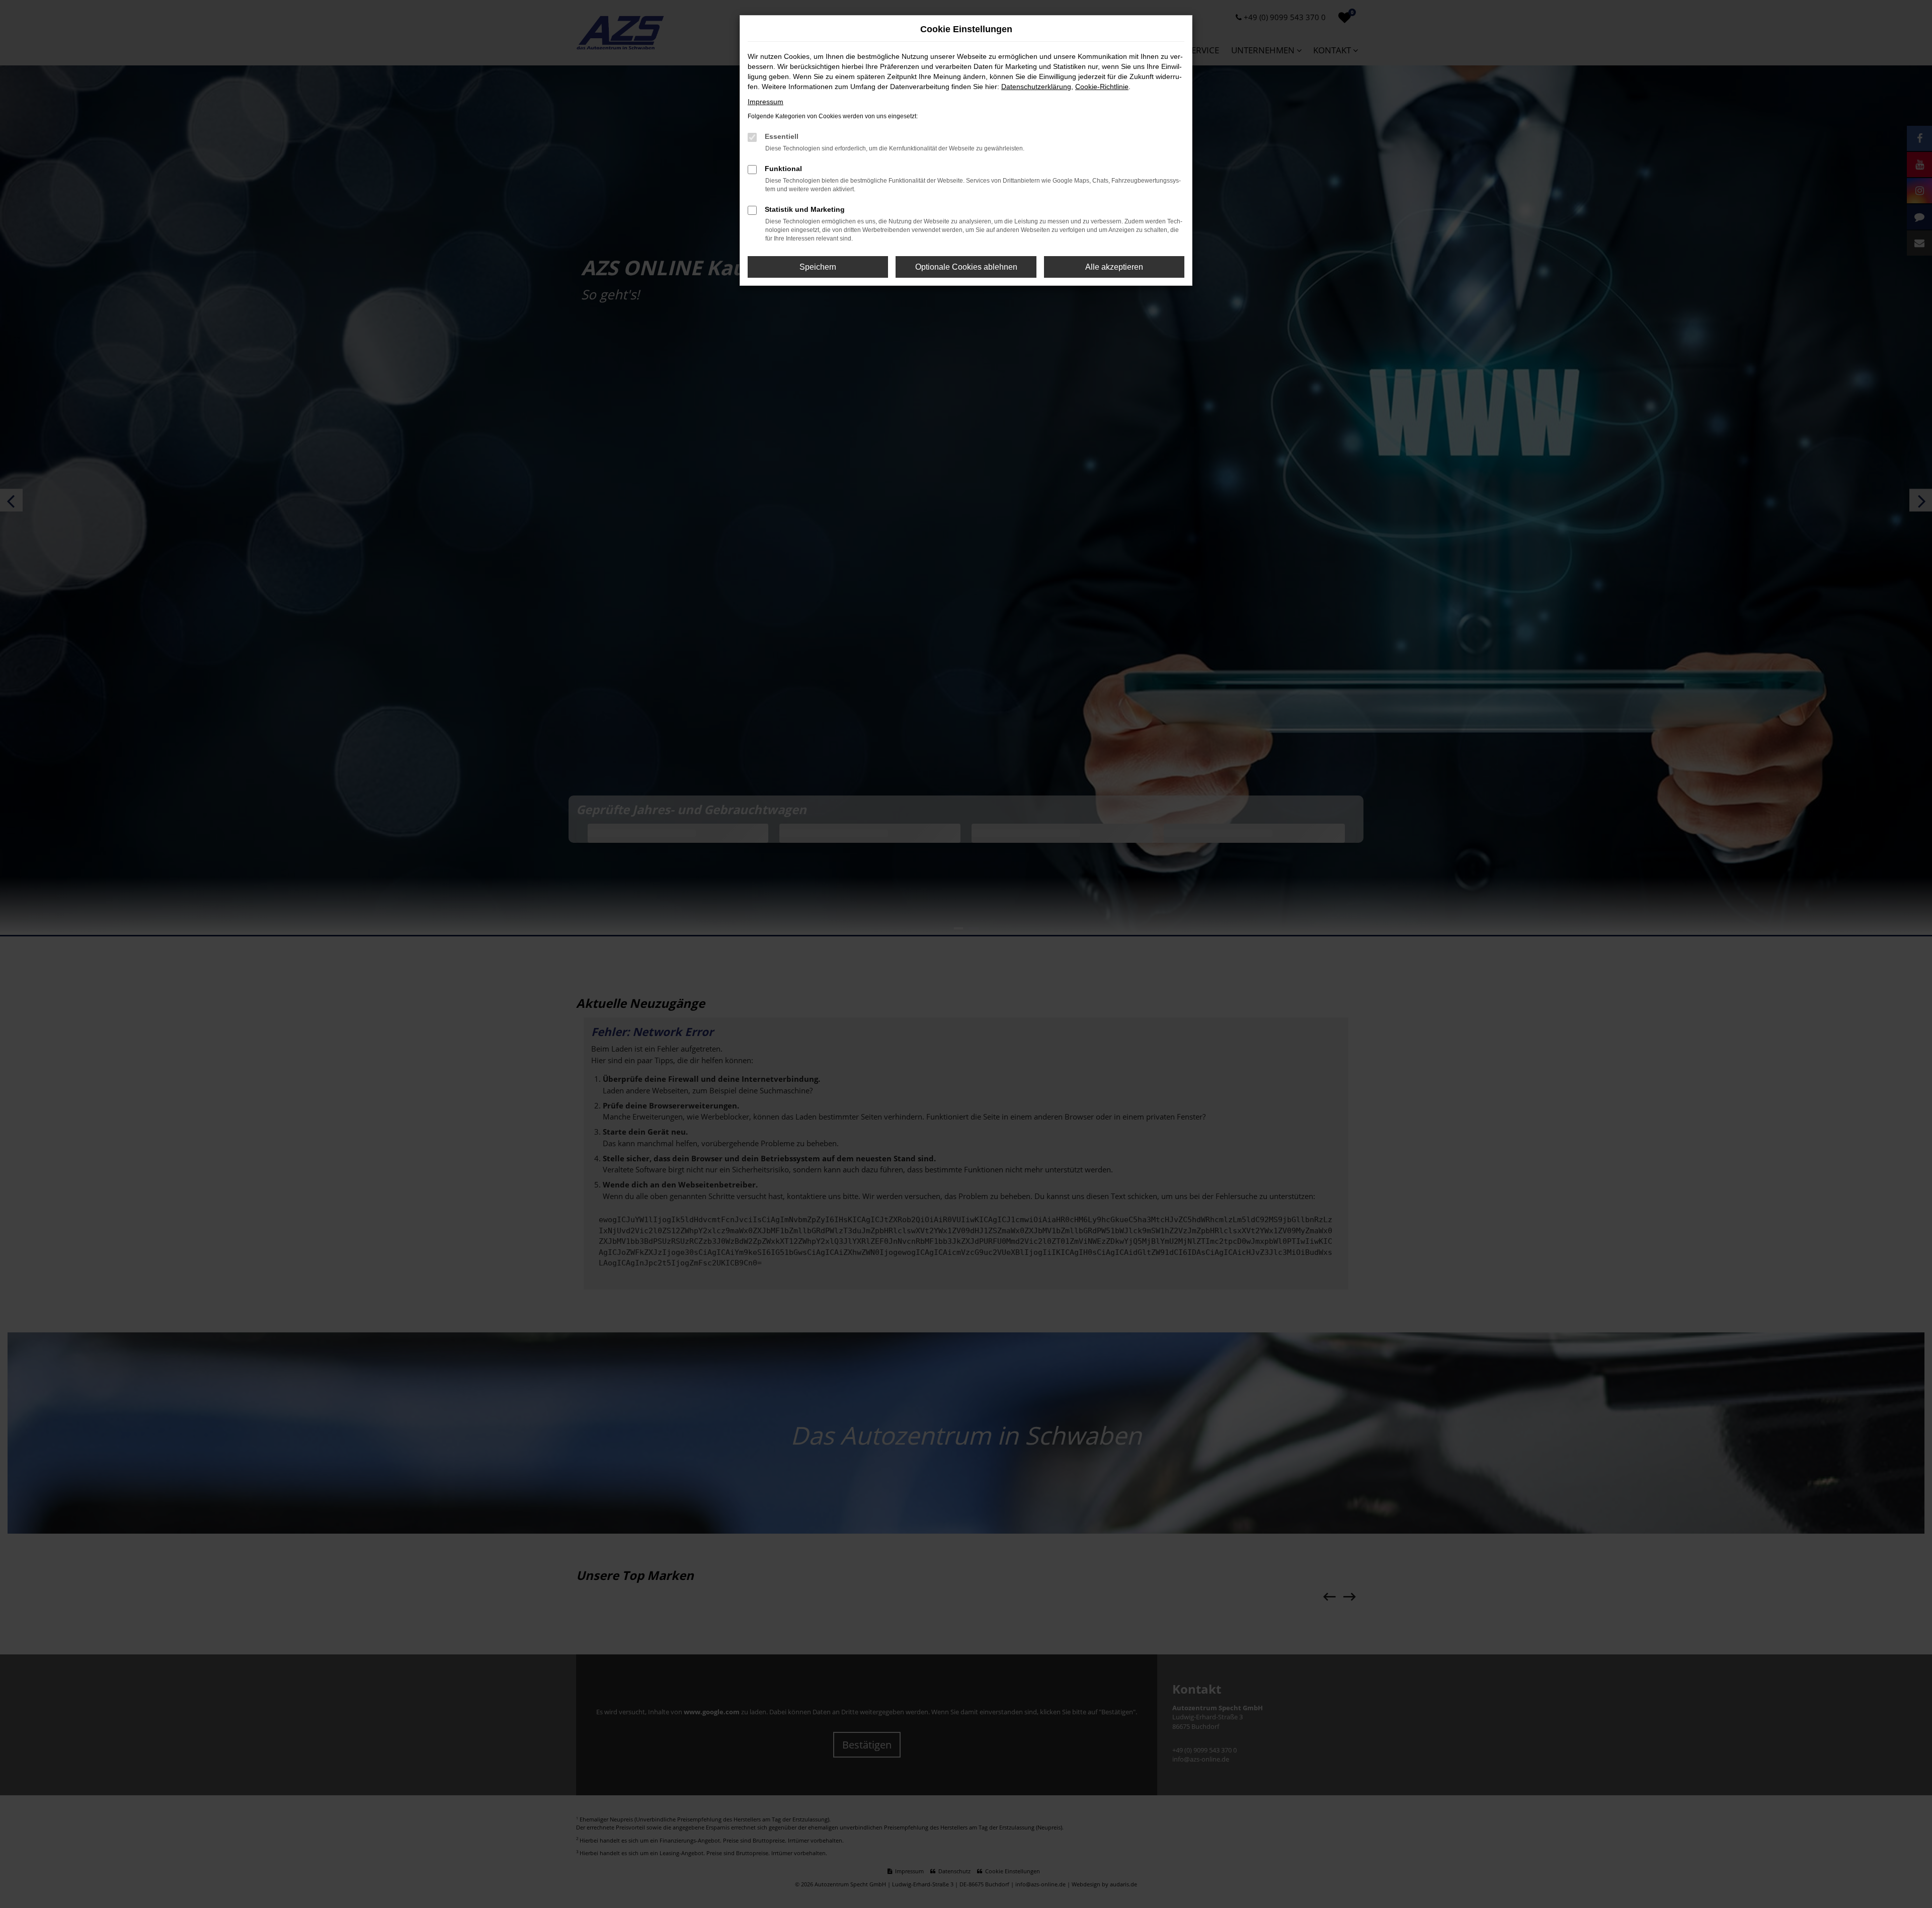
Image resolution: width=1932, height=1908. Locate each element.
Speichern (818, 267)
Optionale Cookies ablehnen (966, 267)
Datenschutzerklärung (1036, 87)
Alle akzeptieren (1114, 267)
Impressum (766, 102)
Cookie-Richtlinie (1102, 87)
